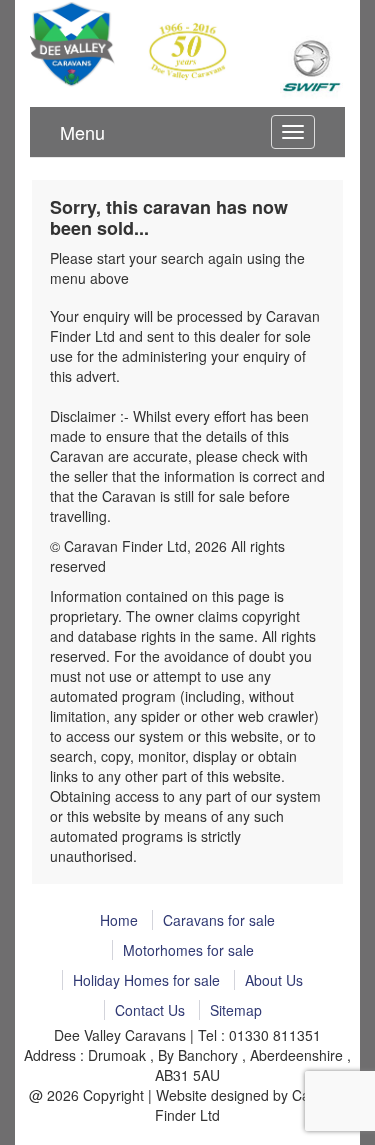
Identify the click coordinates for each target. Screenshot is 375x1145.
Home (119, 920)
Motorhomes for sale (188, 950)
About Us (274, 980)
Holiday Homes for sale (146, 980)
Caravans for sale (219, 920)
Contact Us (150, 1010)
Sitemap (236, 1010)
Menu (82, 132)
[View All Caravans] (312, 66)
